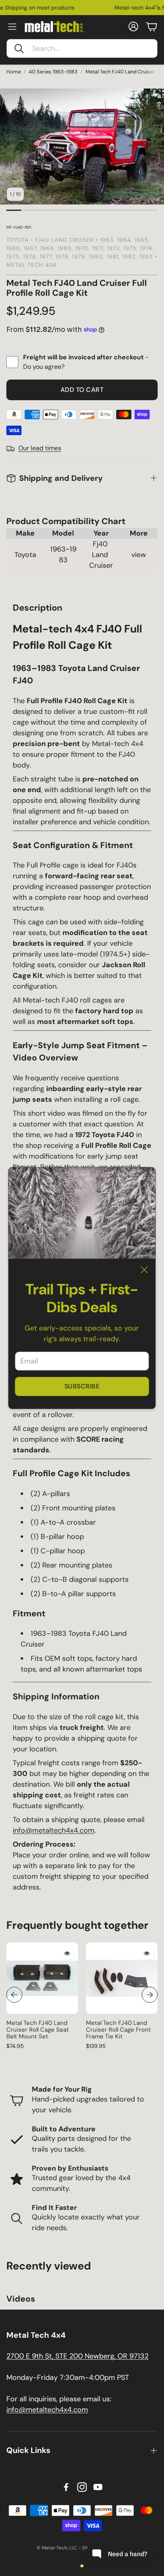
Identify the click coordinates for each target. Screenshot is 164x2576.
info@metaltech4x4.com (54, 1830)
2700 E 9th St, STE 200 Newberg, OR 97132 (77, 2356)
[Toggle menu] (12, 27)
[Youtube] (98, 2487)
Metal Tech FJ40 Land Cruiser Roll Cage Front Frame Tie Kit (118, 2030)
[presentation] (14, 1995)
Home (14, 72)
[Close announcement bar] (156, 6)
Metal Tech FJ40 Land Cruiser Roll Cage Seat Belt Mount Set (38, 2030)
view (139, 555)
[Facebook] (66, 2487)
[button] (82, 48)
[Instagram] (82, 2487)
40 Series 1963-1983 (53, 72)
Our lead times (40, 448)
